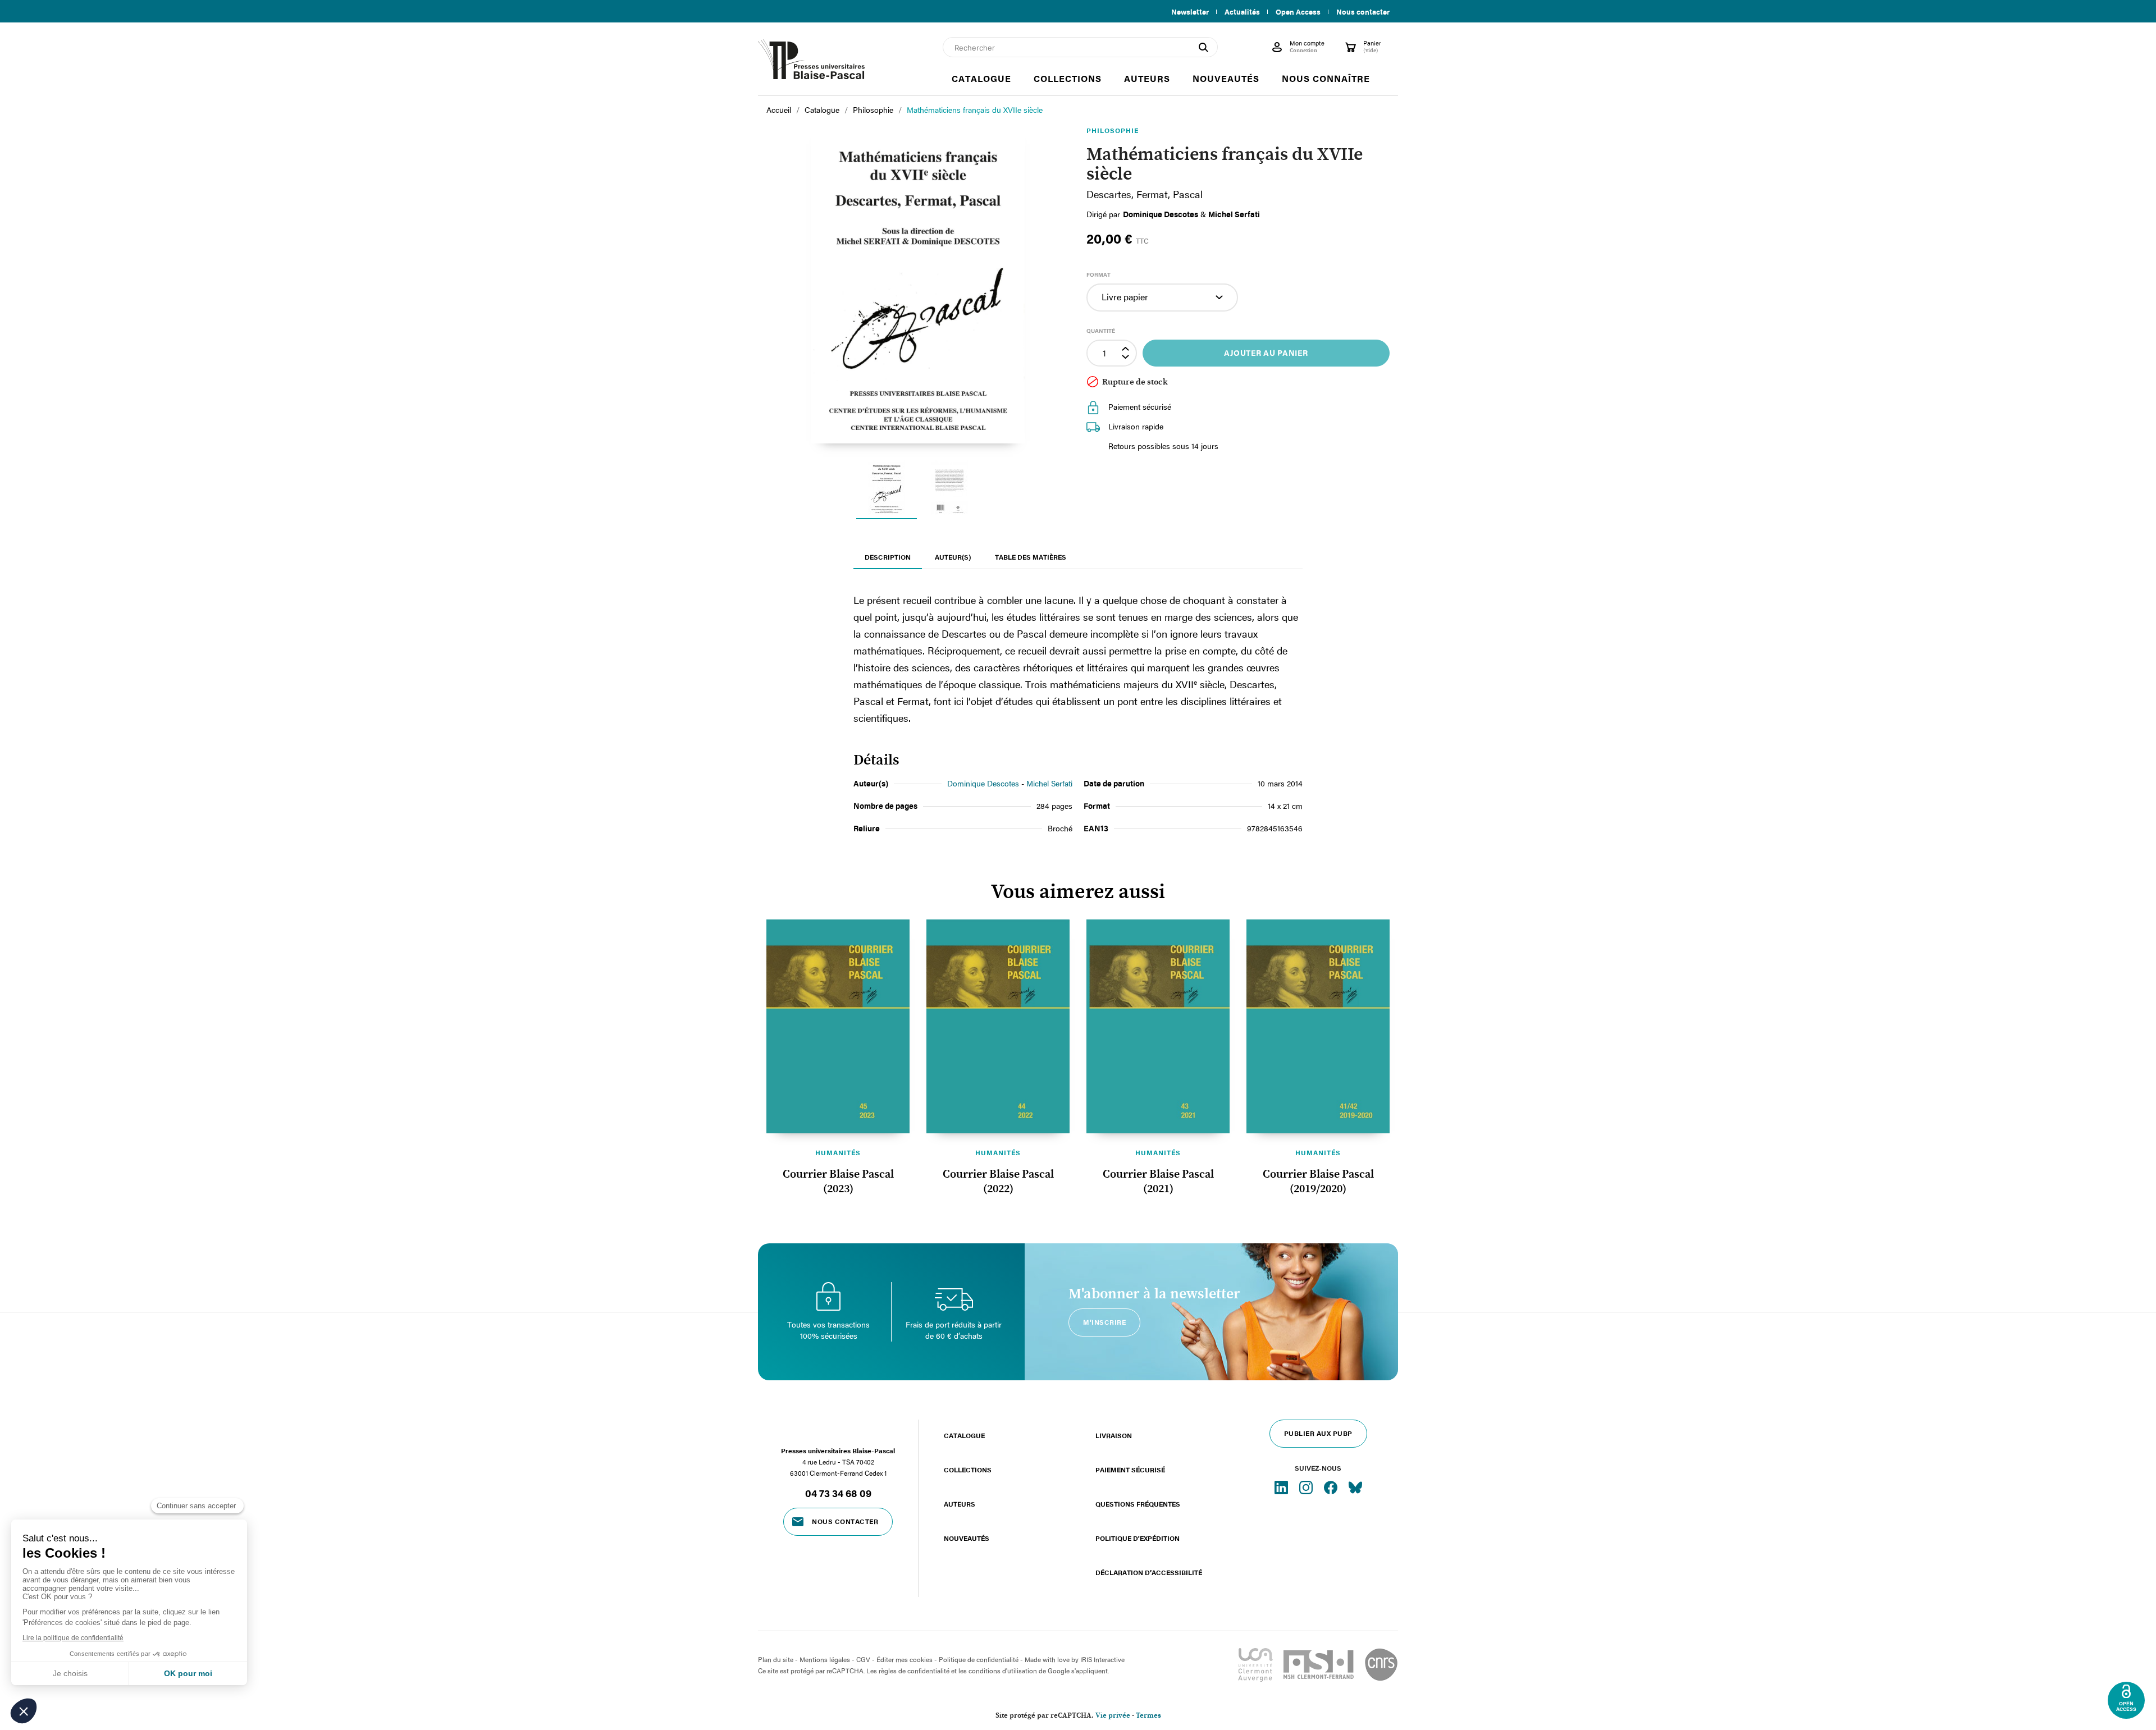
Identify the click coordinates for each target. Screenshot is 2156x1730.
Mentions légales (825, 1659)
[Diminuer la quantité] (1127, 359)
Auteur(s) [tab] (953, 557)
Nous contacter (1363, 12)
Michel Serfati (1049, 783)
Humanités (838, 1152)
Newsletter (1190, 12)
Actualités (1242, 12)
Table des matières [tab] (1031, 557)
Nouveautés (967, 1538)
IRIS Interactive (1102, 1659)
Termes (1148, 1716)
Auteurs (960, 1504)
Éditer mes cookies (905, 1659)
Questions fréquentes (1138, 1504)
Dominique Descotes (983, 783)
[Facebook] (1332, 1487)
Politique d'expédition (1138, 1538)
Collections (968, 1470)
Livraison (1114, 1435)
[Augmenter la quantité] (1127, 347)
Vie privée (1113, 1716)
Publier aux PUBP (1318, 1433)
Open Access (1298, 12)
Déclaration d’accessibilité (1149, 1572)
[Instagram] (1307, 1487)
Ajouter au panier (1266, 353)
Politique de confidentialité (979, 1659)
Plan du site (776, 1659)
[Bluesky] (1355, 1487)
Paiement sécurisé (1130, 1470)
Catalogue (964, 1435)
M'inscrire (1104, 1322)
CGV (863, 1659)
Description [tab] (888, 557)
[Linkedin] (1282, 1487)
